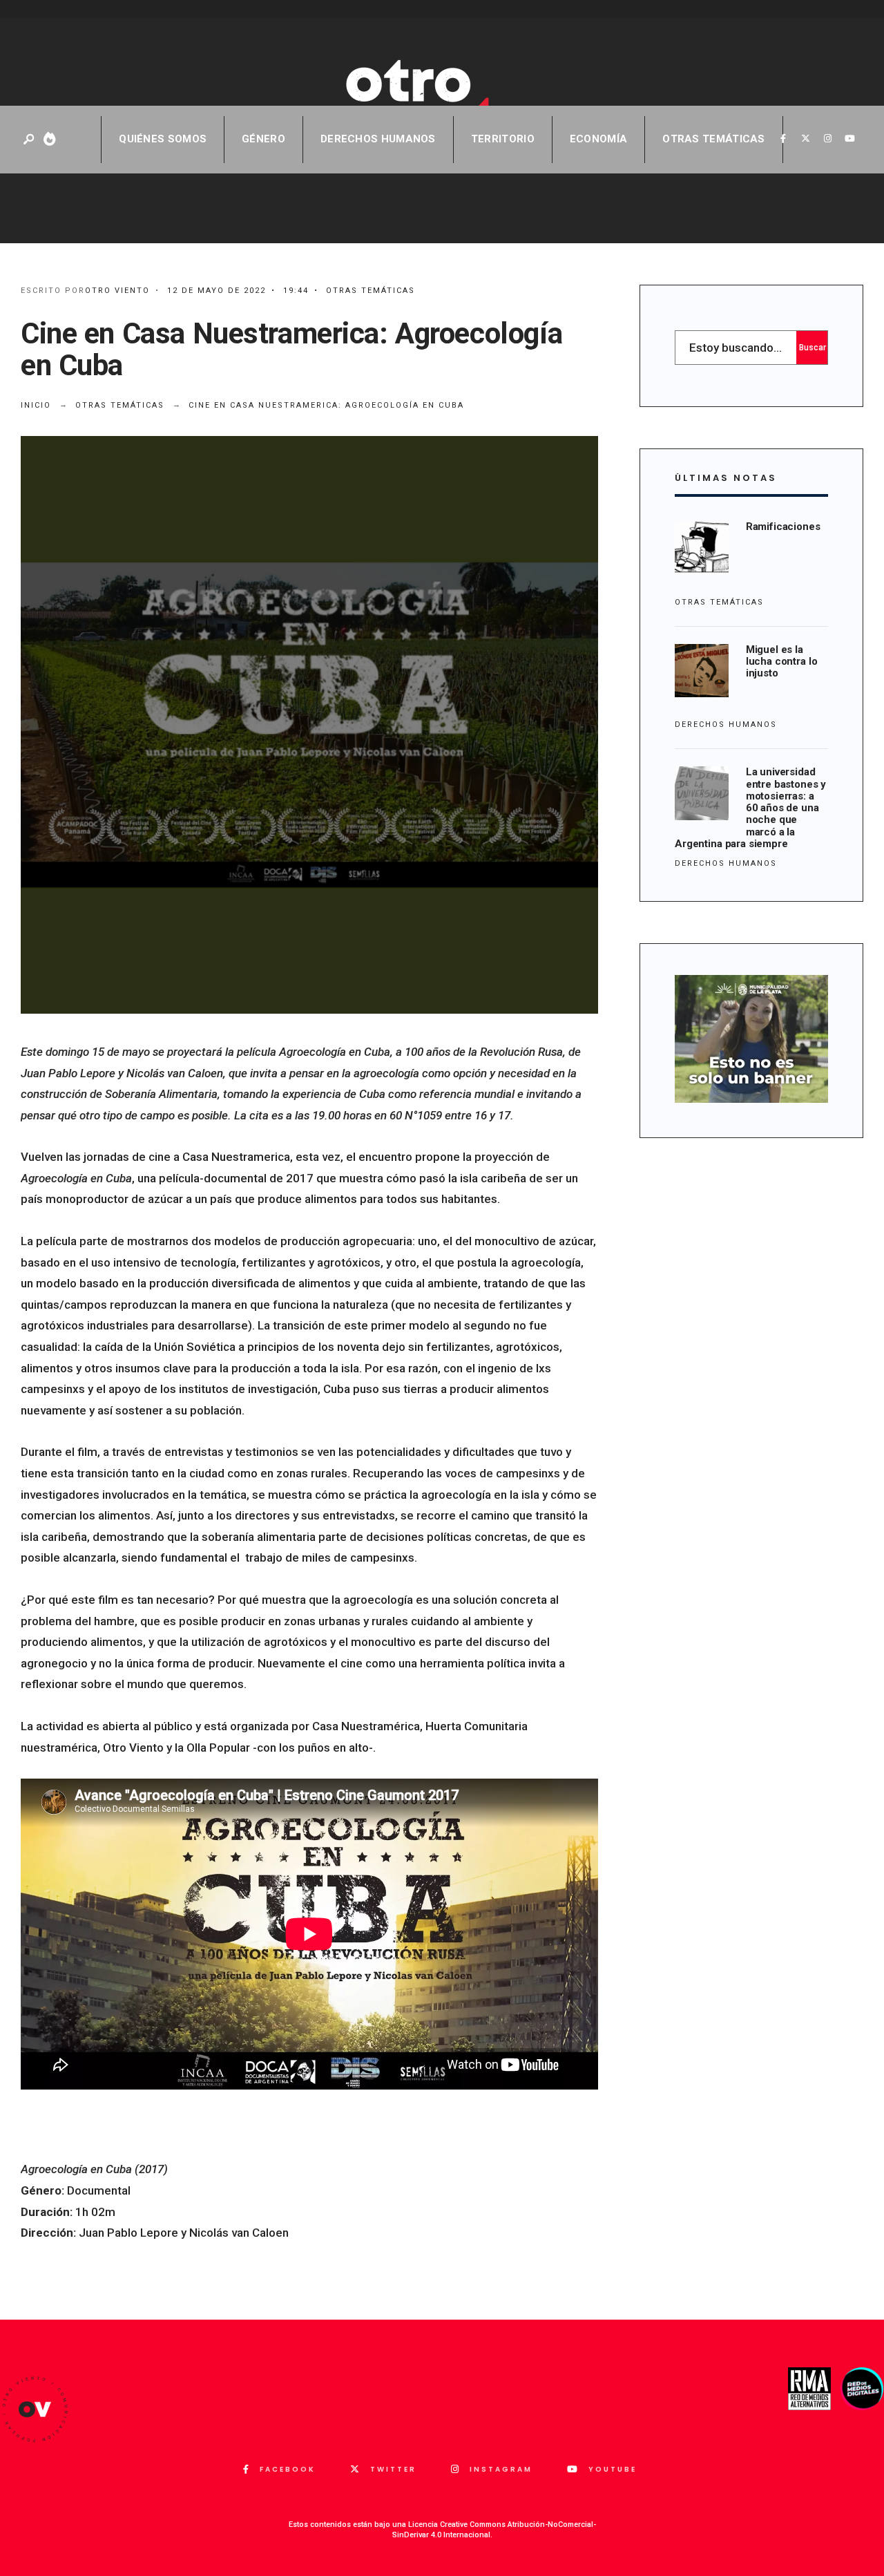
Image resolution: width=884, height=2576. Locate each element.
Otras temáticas (714, 139)
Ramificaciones (783, 527)
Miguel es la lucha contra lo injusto (782, 662)
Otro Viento (117, 291)
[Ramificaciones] (702, 548)
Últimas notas (726, 478)
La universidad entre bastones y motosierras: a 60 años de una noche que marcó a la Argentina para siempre (750, 808)
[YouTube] (849, 139)
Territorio (503, 139)
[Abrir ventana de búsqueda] (30, 140)
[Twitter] (805, 139)
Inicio (36, 405)
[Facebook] (783, 139)
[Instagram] (827, 139)
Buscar (813, 348)
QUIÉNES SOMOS (163, 139)
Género (263, 139)
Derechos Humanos (378, 139)
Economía (598, 139)
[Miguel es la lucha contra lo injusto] (702, 671)
